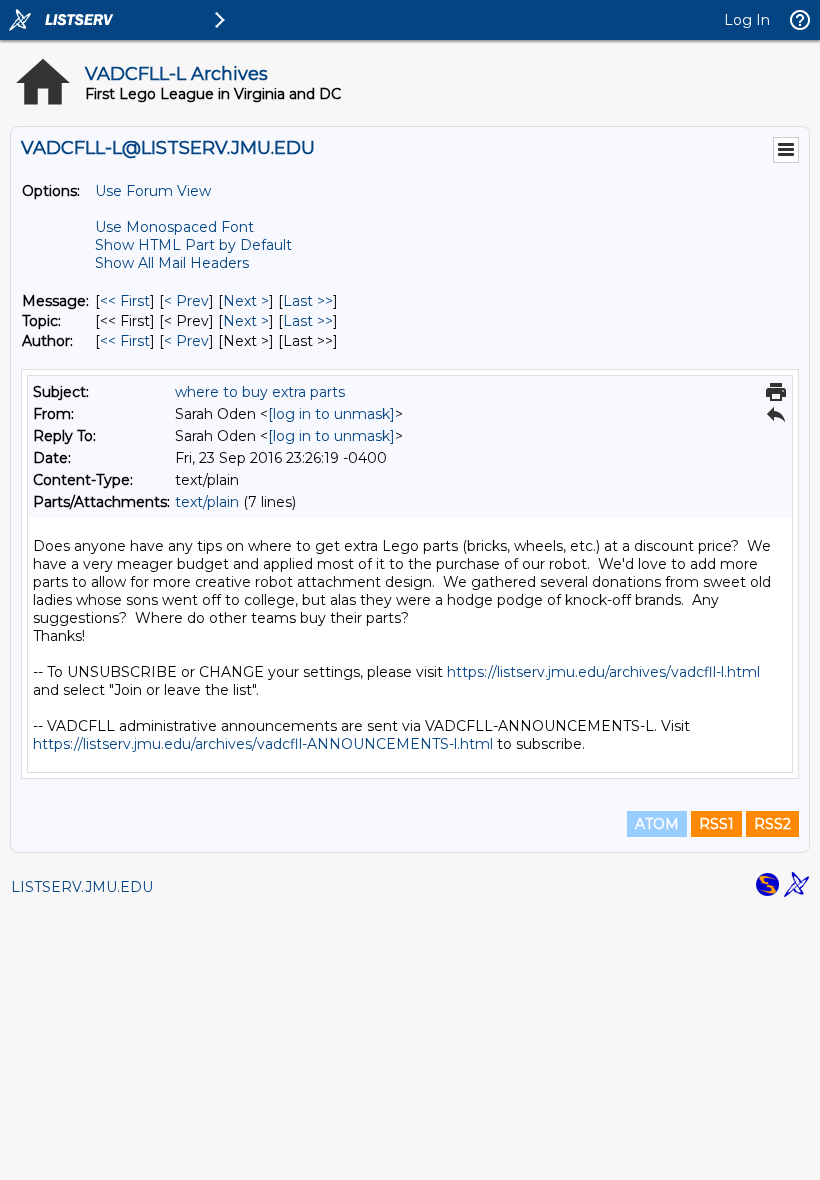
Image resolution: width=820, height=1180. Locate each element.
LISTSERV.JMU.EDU (82, 887)
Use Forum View (153, 191)
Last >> (308, 301)
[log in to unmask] (331, 414)
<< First (125, 301)
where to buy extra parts (260, 392)
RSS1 (716, 824)
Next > (246, 301)
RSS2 (772, 824)
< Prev (186, 301)
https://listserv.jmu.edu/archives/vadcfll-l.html (603, 672)
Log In (747, 20)
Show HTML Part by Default (193, 245)
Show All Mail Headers (172, 263)
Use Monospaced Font (174, 227)
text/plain (207, 502)
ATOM (657, 824)
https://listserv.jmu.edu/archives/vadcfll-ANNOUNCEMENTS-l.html (263, 744)
